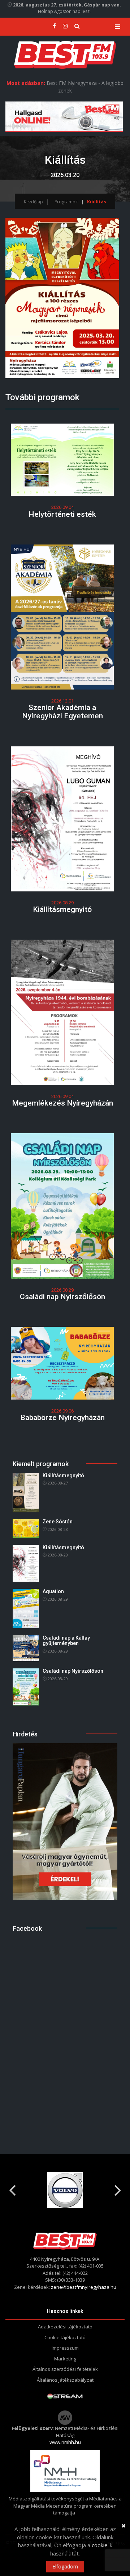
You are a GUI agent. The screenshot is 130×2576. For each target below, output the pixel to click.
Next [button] (118, 2187)
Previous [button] (12, 2187)
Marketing (65, 2359)
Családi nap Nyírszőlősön (62, 1297)
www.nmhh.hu (65, 2442)
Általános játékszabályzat (65, 2380)
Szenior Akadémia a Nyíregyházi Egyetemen (62, 712)
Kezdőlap (33, 202)
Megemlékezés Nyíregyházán (62, 1103)
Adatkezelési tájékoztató (65, 2327)
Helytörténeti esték (62, 514)
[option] (84, 2190)
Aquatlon (53, 1591)
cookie (100, 2545)
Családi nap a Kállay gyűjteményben (66, 1640)
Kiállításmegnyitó (62, 909)
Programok (66, 202)
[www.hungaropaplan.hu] (65, 1821)
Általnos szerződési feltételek (65, 2369)
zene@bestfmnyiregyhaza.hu (84, 2287)
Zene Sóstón (58, 1522)
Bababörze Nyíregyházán (62, 1418)
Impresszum (65, 2348)
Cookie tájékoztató (65, 2337)
